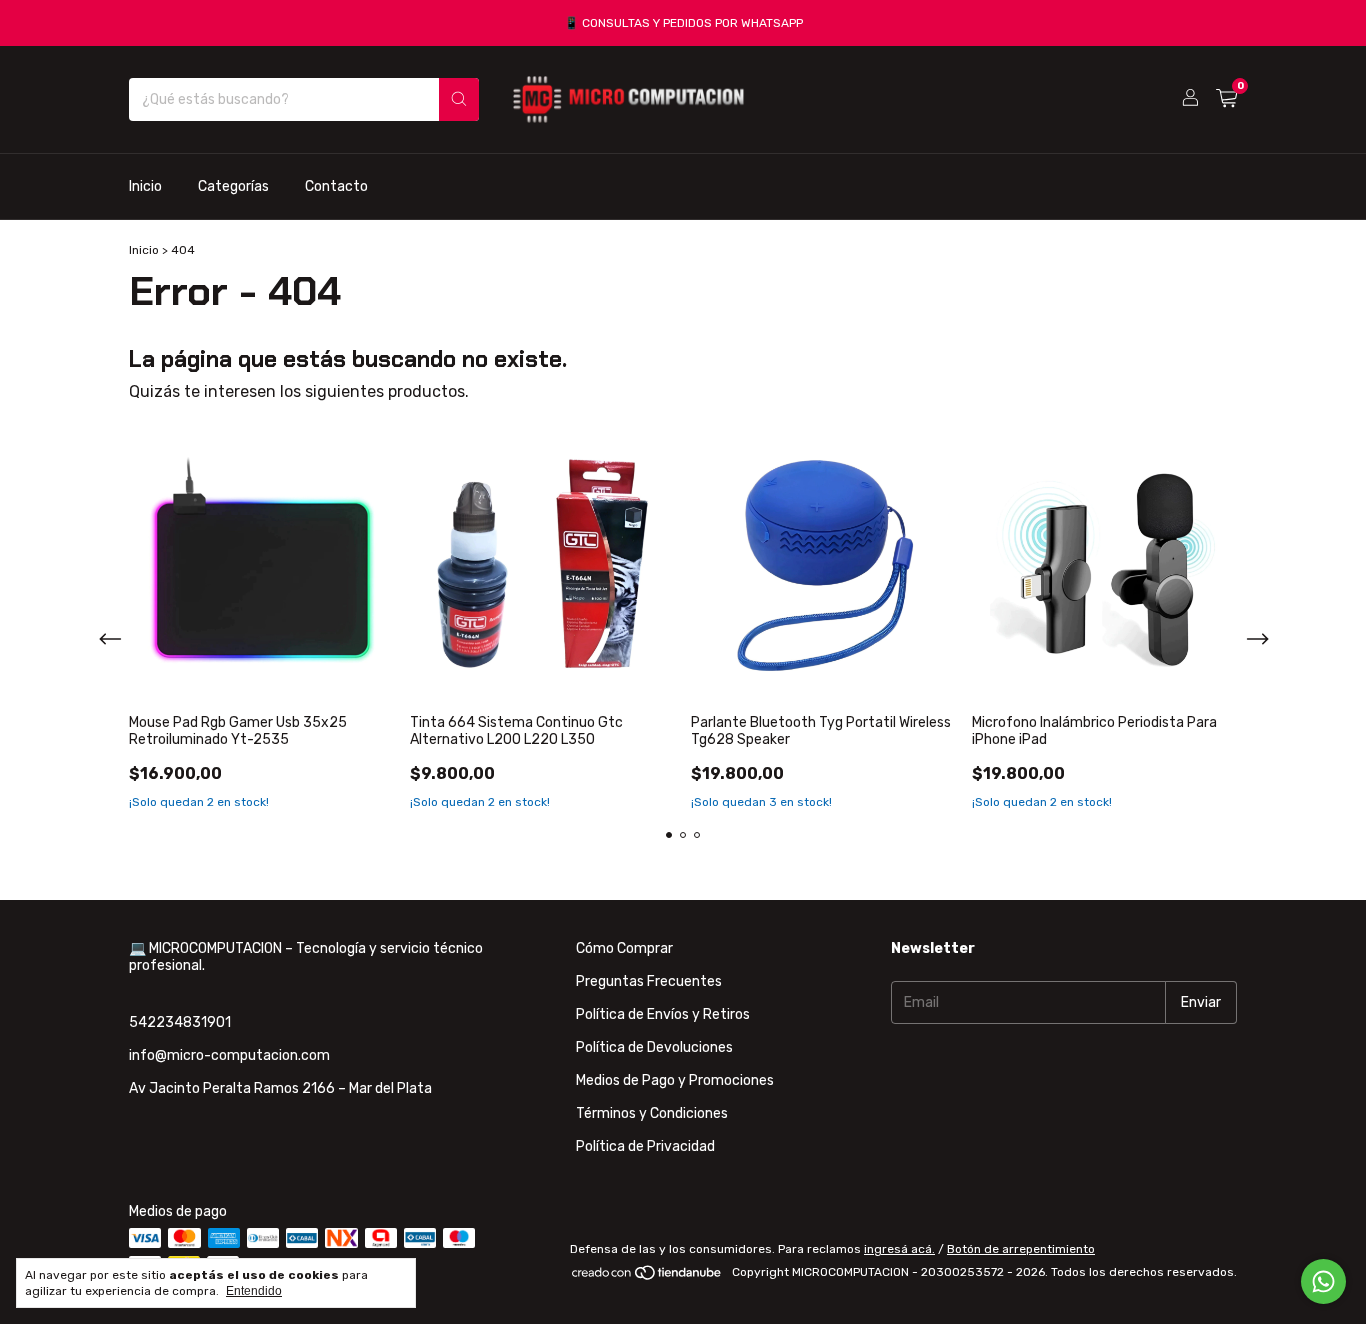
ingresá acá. (899, 1249)
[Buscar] (459, 99)
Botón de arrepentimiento (1021, 1249)
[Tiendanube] (647, 1277)
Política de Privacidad (645, 1146)
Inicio (145, 185)
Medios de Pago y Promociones (675, 1080)
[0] (1226, 99)
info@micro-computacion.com (229, 1055)
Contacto (336, 185)
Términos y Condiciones (652, 1113)
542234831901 (180, 1022)
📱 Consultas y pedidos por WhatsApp (683, 23)
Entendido (254, 1291)
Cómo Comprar (624, 948)
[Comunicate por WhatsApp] (1323, 1281)
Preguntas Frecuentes (649, 981)
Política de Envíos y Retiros (663, 1014)
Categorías (233, 185)
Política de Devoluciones (654, 1047)
